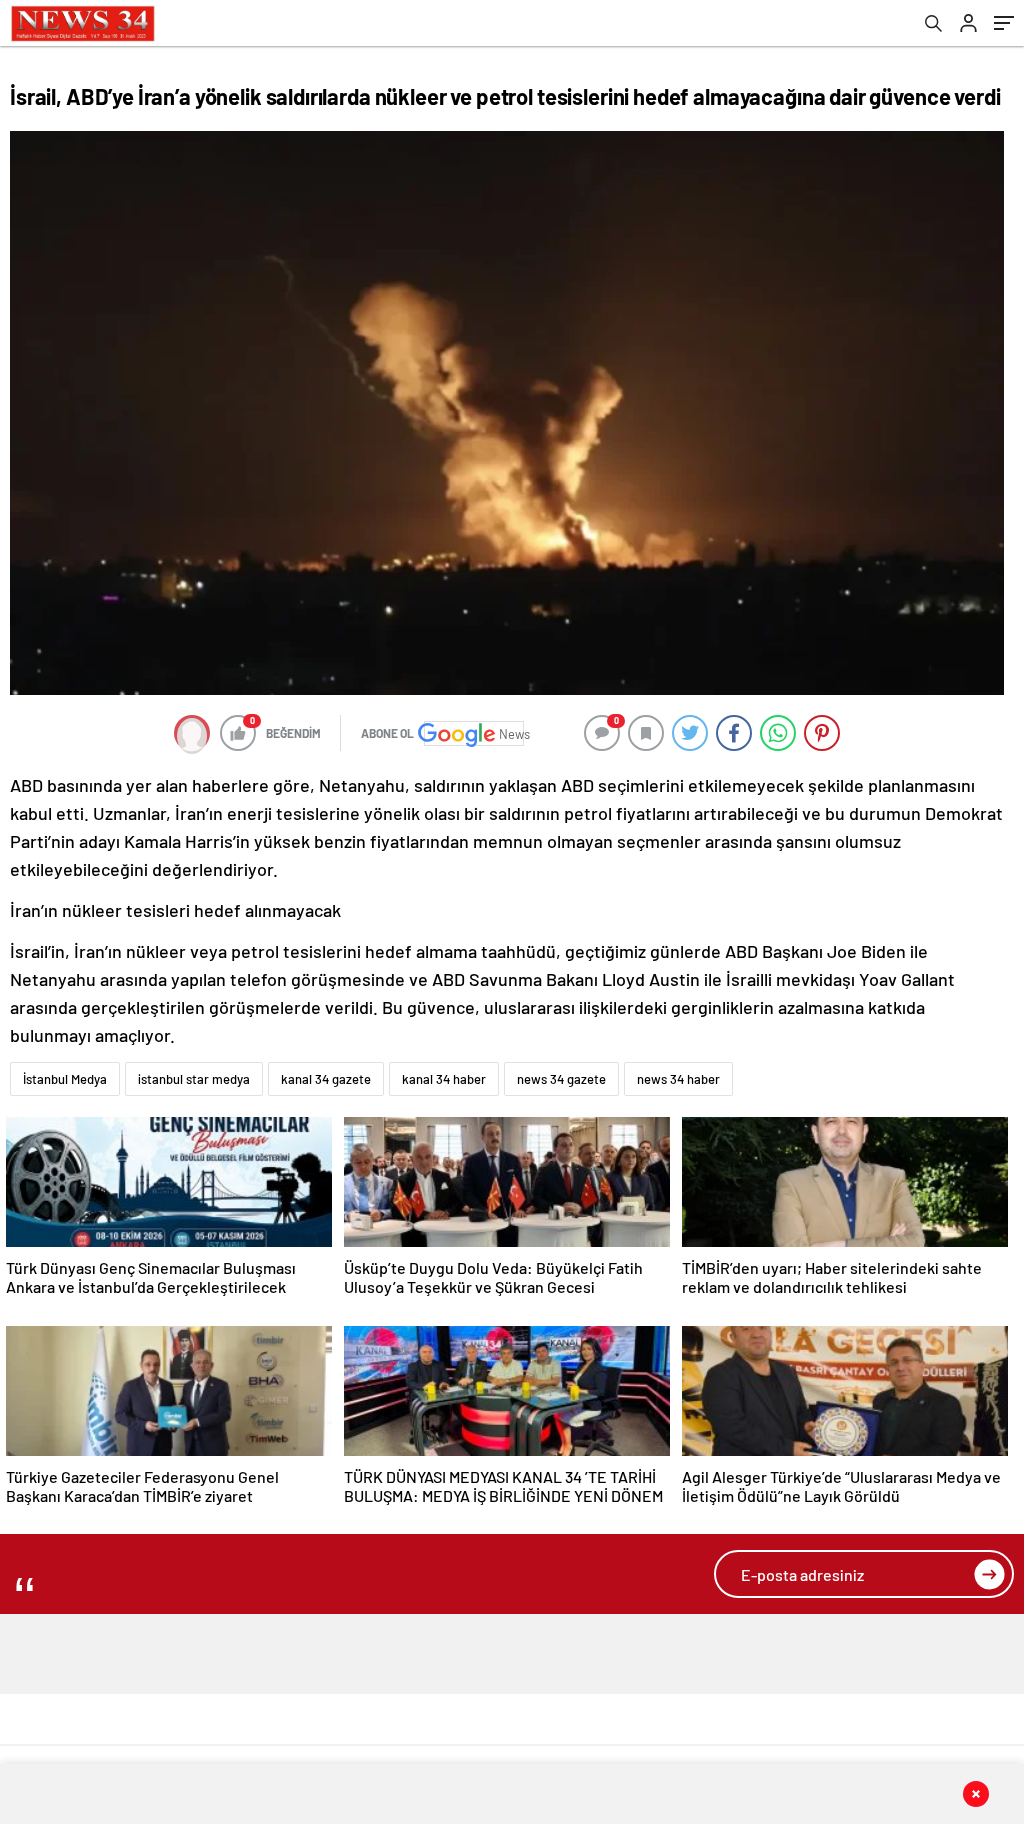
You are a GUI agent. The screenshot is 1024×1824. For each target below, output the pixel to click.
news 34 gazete (561, 1079)
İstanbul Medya (65, 1079)
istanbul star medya (194, 1079)
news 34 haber (678, 1079)
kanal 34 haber (444, 1079)
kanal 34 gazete (326, 1079)
